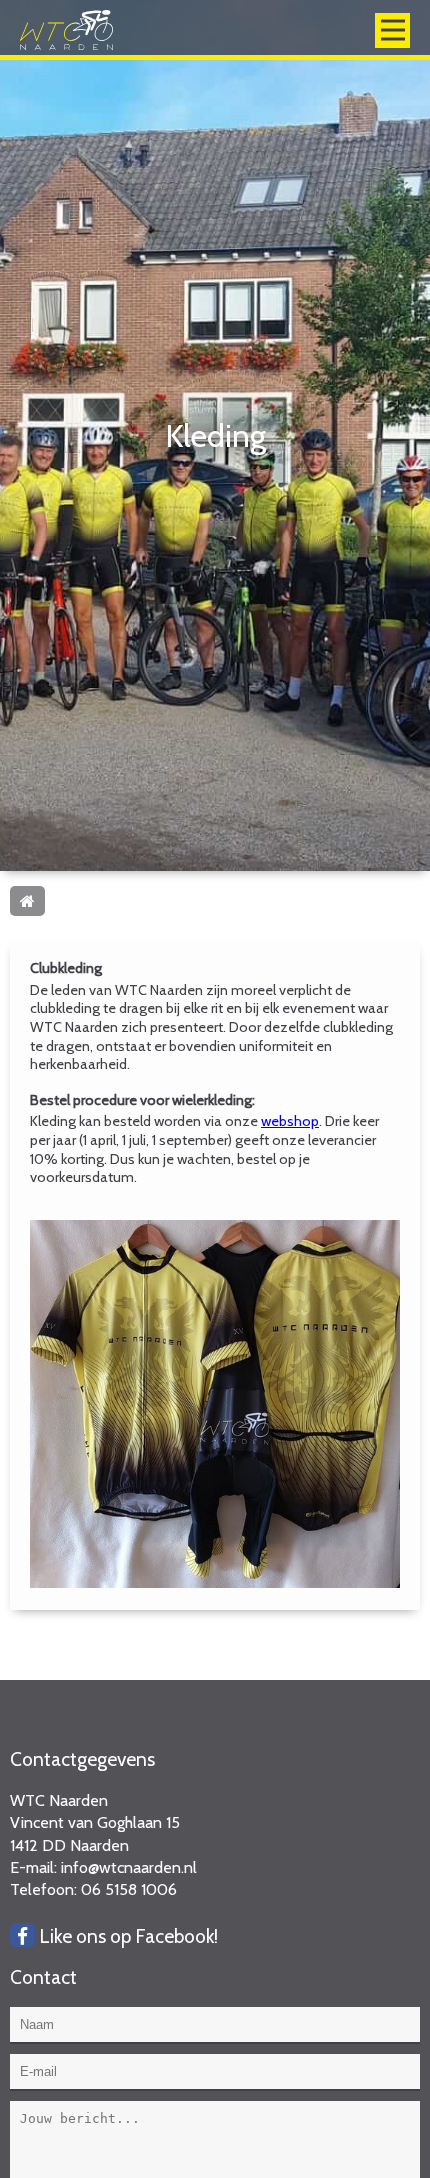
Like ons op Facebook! (126, 1936)
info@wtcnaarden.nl (129, 1867)
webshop (290, 1121)
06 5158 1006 (129, 1889)
